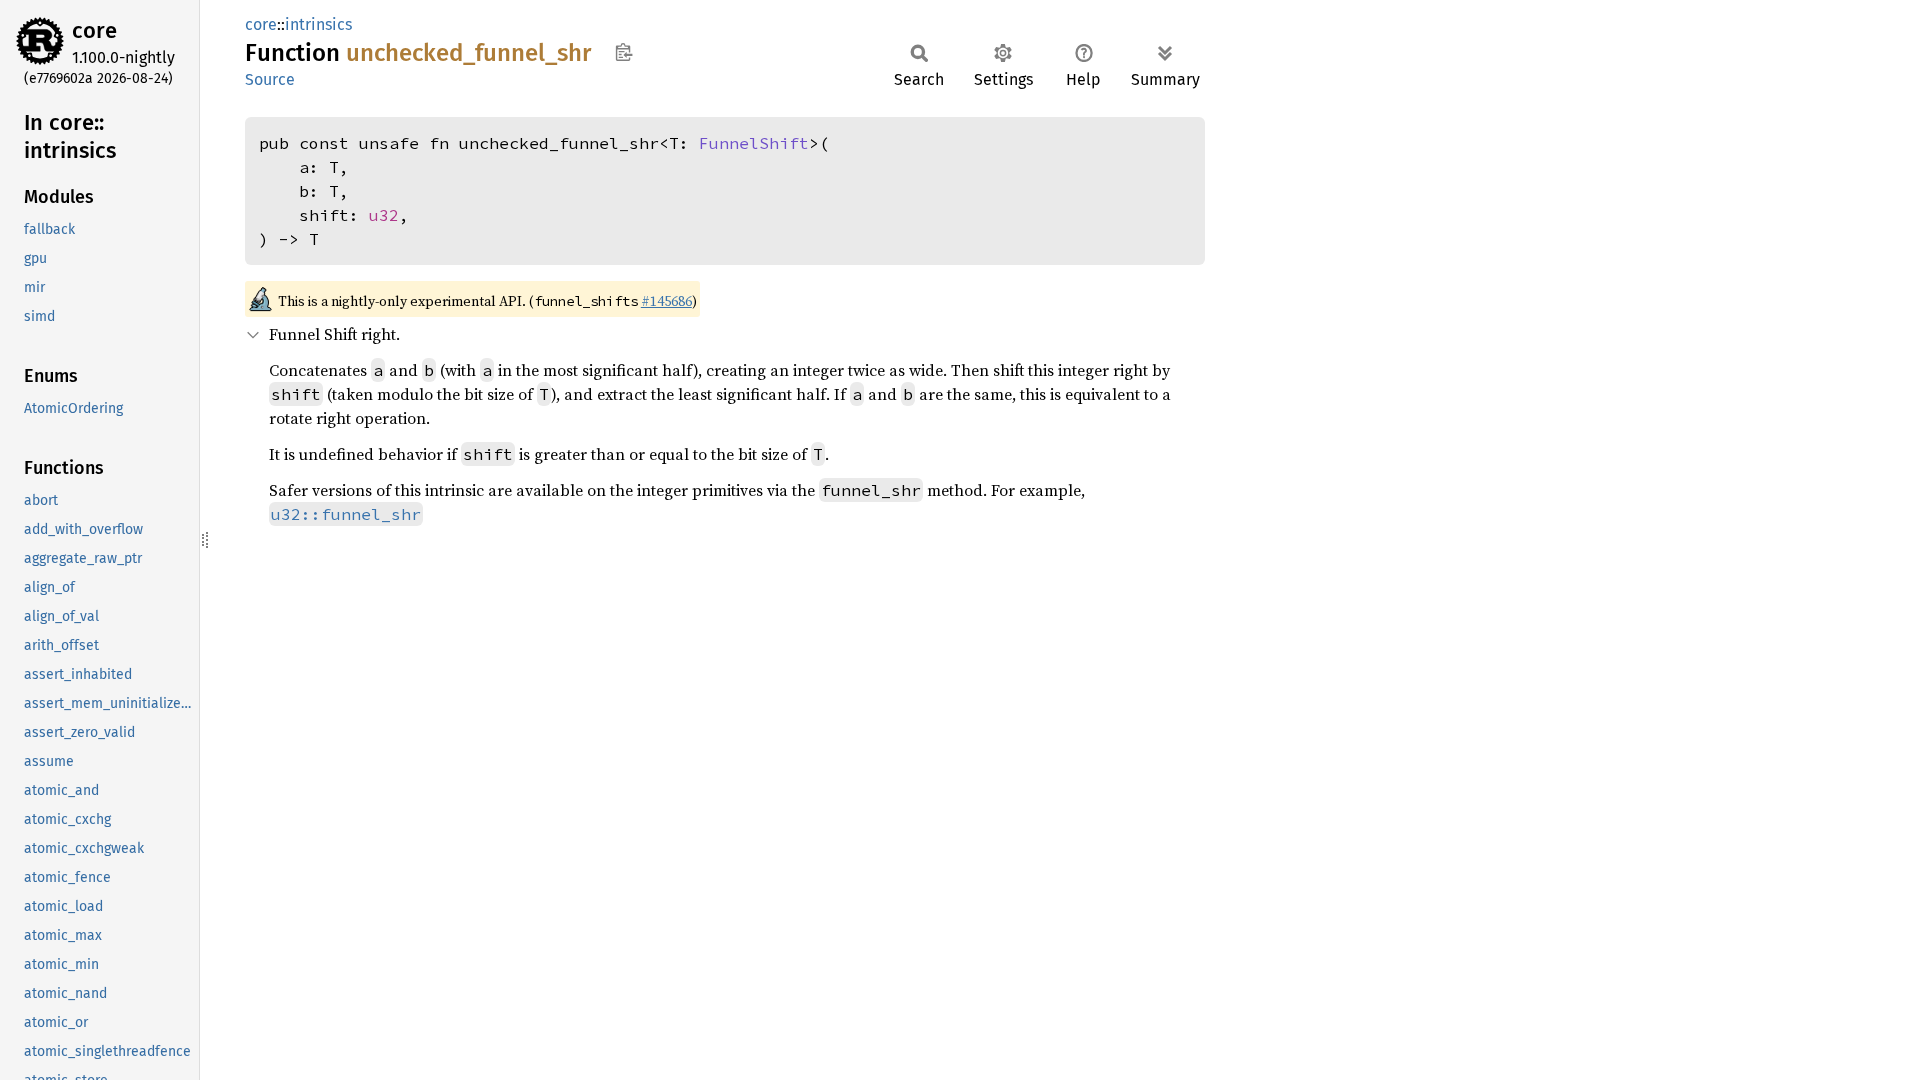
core (94, 30)
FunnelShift (754, 143)
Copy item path (623, 52)
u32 (384, 215)
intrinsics (318, 24)
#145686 (666, 301)
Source (270, 79)
